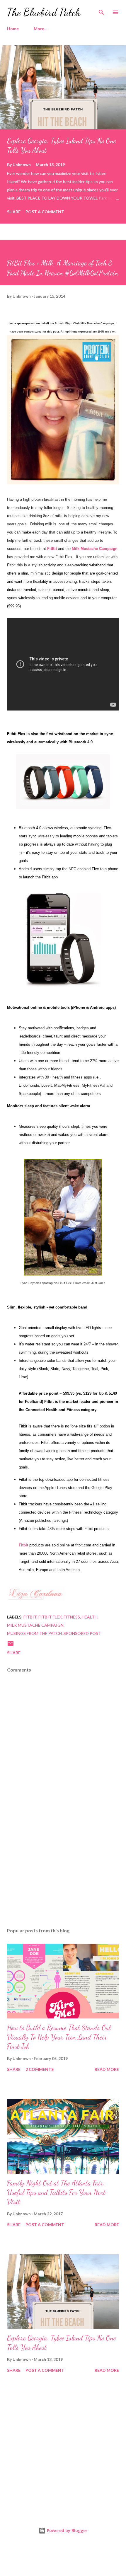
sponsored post (82, 1633)
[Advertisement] (63, 1868)
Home (13, 29)
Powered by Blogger (67, 2530)
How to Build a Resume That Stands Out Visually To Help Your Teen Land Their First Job (59, 2037)
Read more (107, 2069)
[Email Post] (11, 1645)
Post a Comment (45, 212)
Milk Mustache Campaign (35, 1625)
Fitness (72, 1617)
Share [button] (14, 212)
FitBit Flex (50, 1617)
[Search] (101, 11)
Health (90, 1617)
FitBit (52, 549)
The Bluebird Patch (44, 12)
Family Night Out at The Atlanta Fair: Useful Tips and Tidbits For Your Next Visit (56, 2192)
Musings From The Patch (34, 1633)
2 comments (40, 2069)
